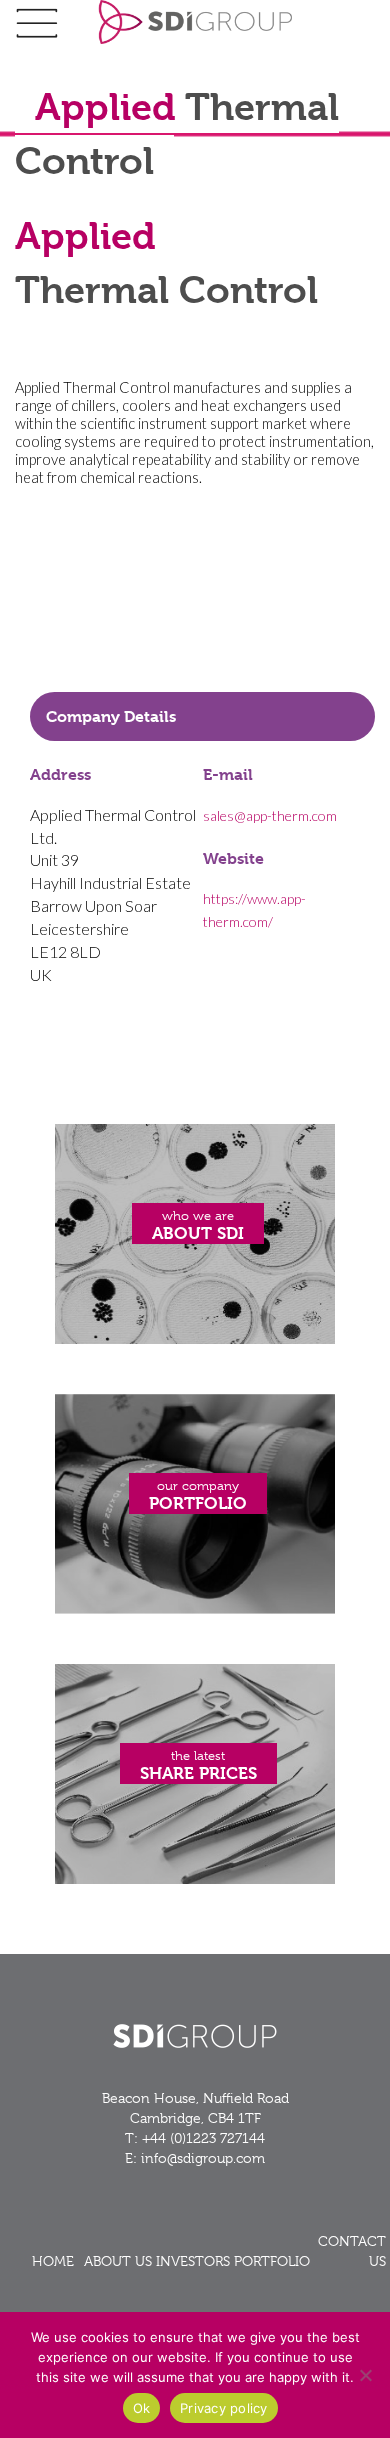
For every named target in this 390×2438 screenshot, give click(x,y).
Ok (142, 2408)
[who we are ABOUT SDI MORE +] (195, 1338)
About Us (118, 2261)
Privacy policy (224, 2408)
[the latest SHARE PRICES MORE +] (195, 1878)
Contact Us (352, 2251)
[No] (365, 2375)
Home (53, 2261)
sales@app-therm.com (270, 815)
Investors (193, 2261)
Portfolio (272, 2261)
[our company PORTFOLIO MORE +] (195, 1608)
